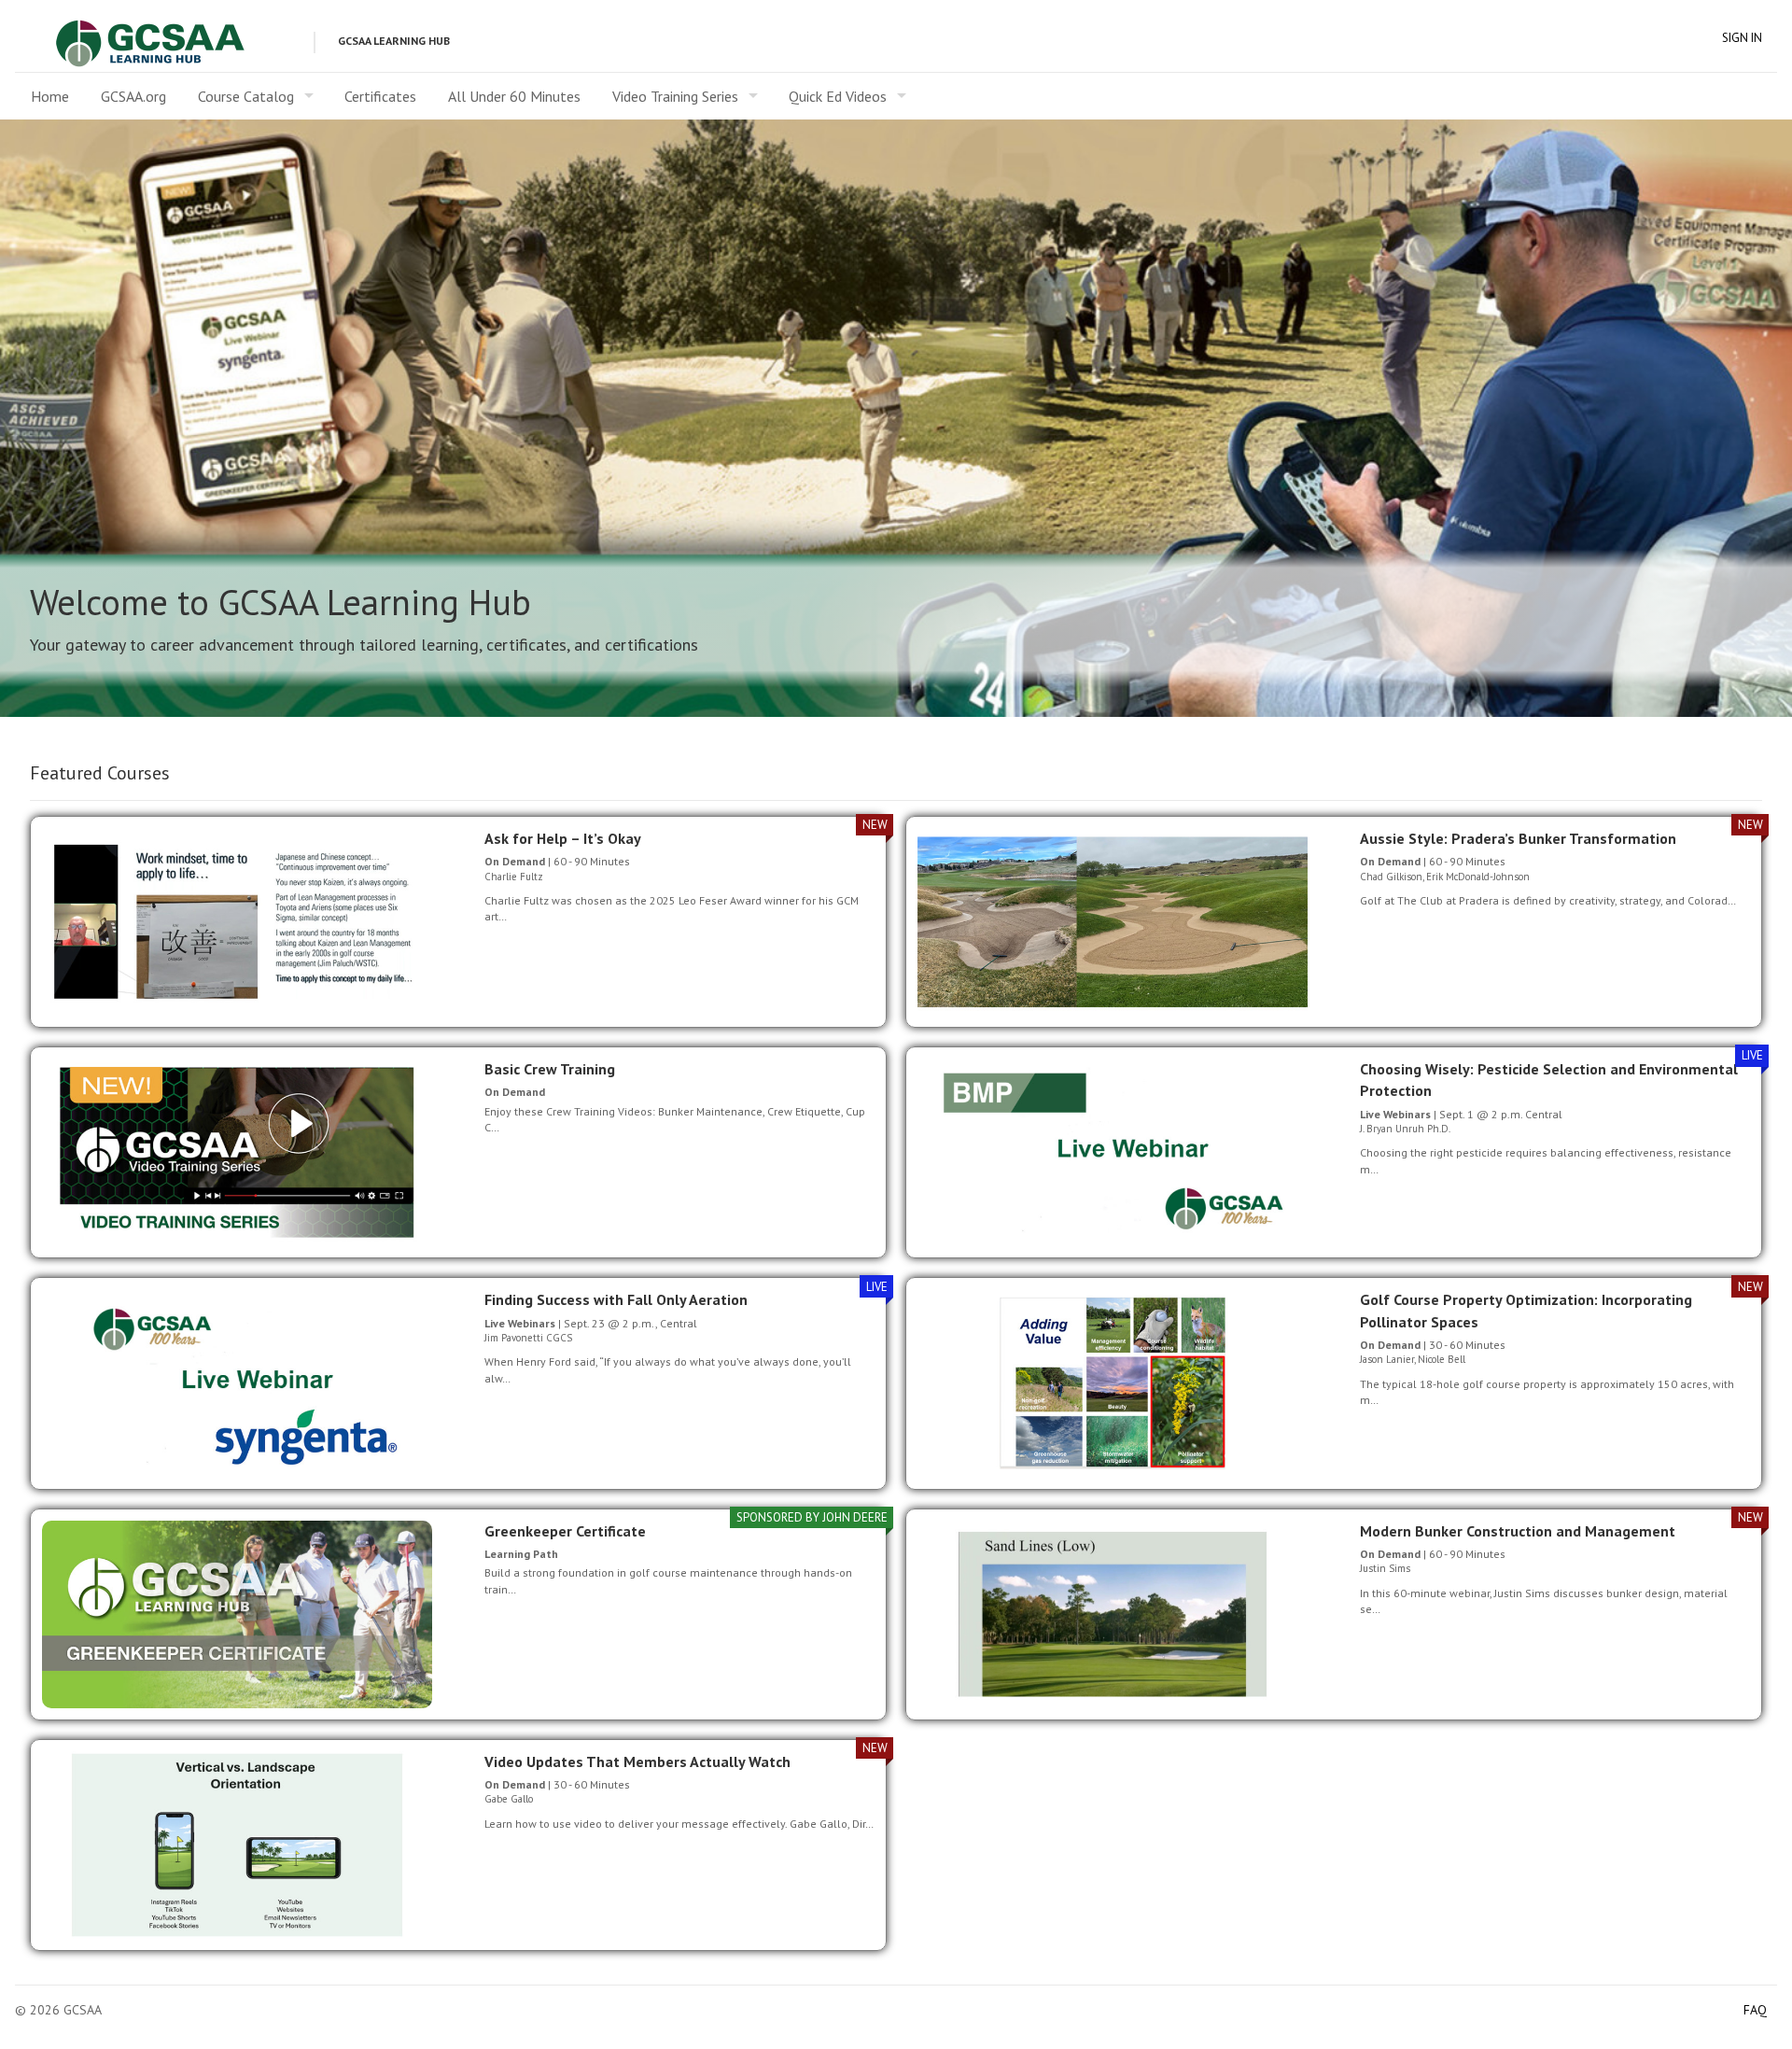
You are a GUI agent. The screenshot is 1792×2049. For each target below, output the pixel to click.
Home (50, 96)
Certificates (380, 96)
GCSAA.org (133, 96)
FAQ (1755, 2010)
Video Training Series (675, 96)
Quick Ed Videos (838, 96)
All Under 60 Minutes (514, 96)
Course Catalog (246, 96)
